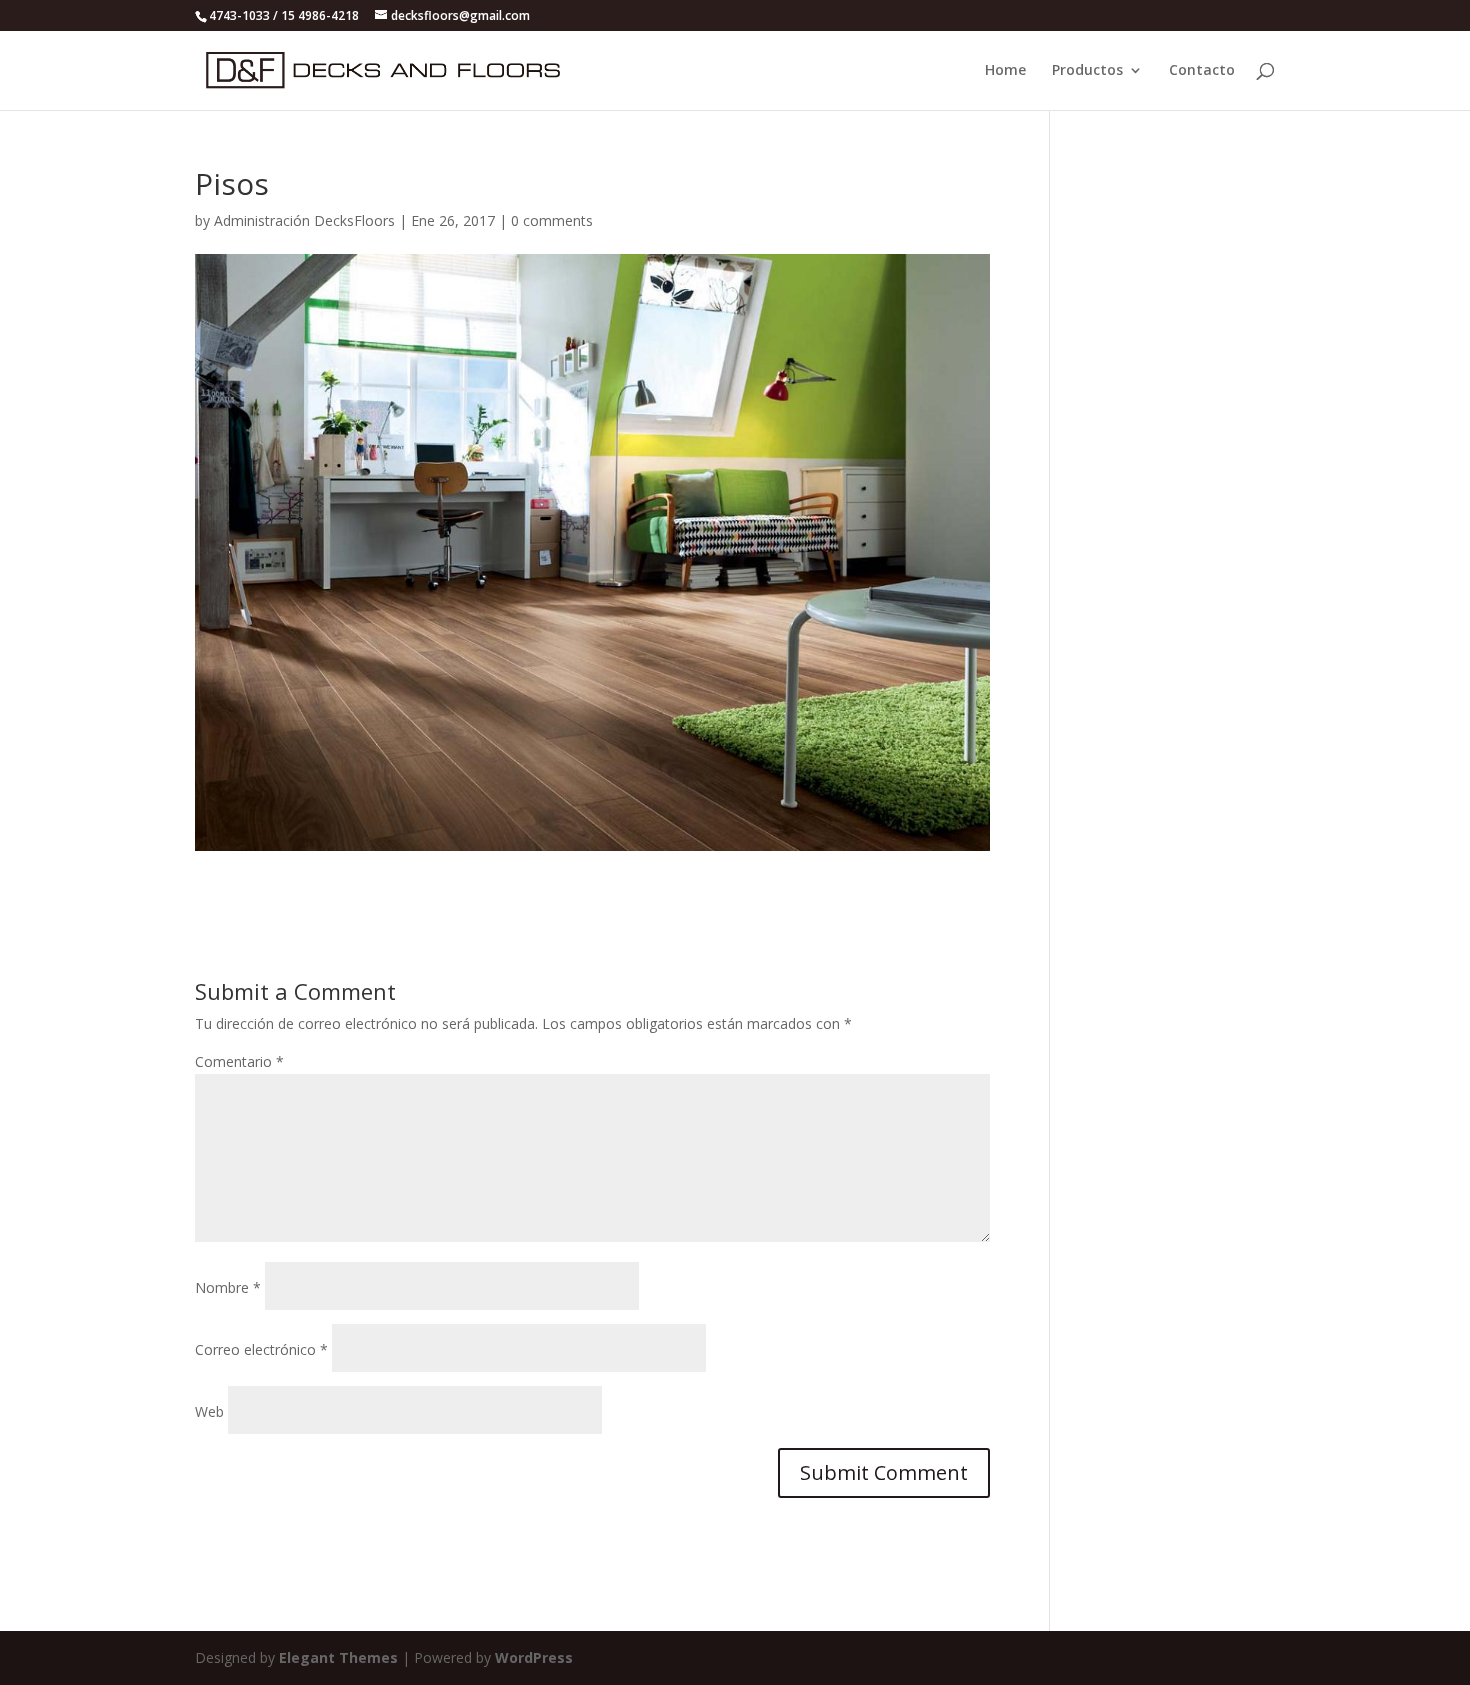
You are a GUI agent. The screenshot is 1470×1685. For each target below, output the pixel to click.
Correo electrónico (261, 1349)
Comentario (239, 1061)
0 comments (552, 220)
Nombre (228, 1287)
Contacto (1202, 71)
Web (209, 1411)
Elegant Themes (338, 1657)
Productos (1087, 71)
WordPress (534, 1657)
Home (1005, 71)
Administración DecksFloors (304, 220)
